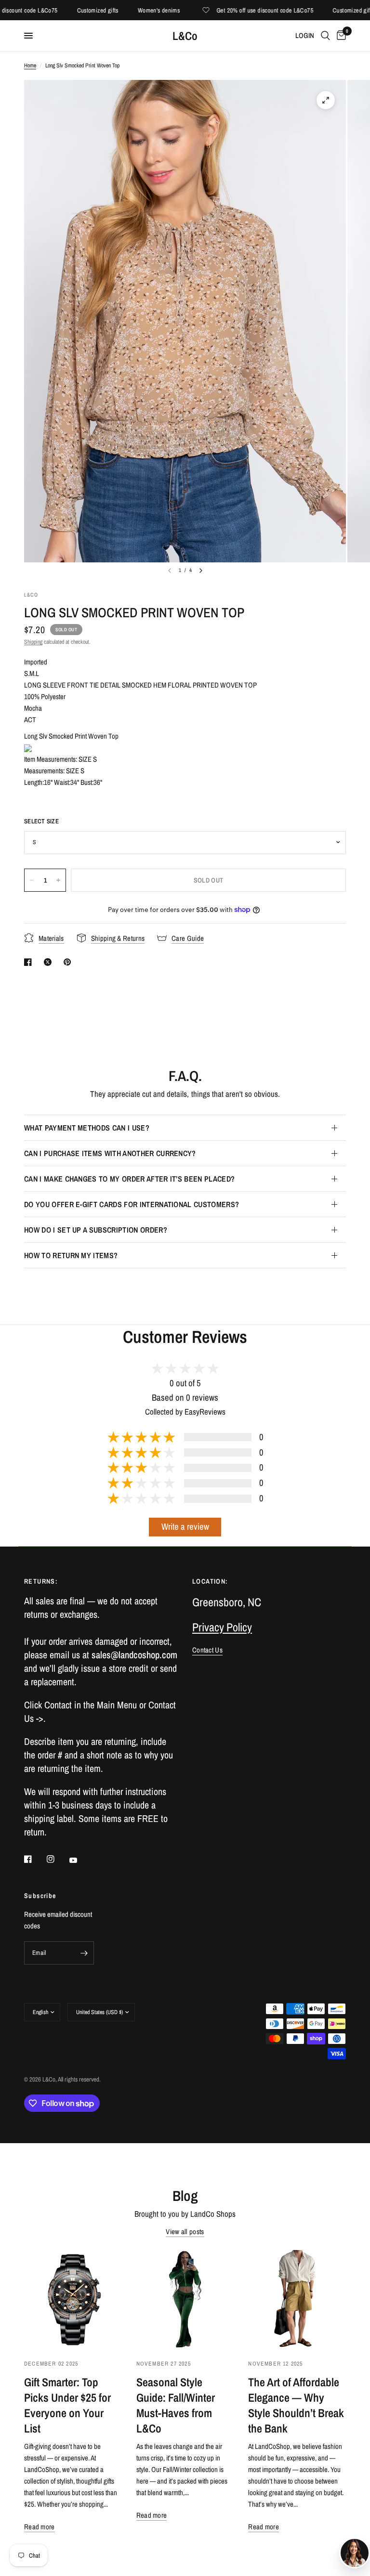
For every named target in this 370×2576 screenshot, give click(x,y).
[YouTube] (80, 1860)
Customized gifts (77, 10)
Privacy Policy (222, 1627)
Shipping (33, 642)
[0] (340, 36)
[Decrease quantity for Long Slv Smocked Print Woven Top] (32, 880)
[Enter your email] (84, 1953)
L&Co (185, 36)
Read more (40, 2527)
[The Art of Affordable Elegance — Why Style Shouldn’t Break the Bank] (297, 2299)
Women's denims (138, 10)
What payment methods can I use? (87, 1128)
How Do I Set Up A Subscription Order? (96, 1230)
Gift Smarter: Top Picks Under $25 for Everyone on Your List (67, 2405)
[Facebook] (35, 1859)
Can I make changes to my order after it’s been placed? (129, 1179)
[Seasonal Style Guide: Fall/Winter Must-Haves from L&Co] (185, 2299)
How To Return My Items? (71, 1255)
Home (30, 65)
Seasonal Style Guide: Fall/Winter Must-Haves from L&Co (176, 2405)
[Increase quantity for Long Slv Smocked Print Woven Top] (58, 880)
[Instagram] (57, 1859)
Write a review (185, 1527)
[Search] (325, 36)
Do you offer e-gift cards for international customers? (132, 1204)
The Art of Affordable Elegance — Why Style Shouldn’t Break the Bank (296, 2405)
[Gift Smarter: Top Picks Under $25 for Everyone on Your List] (73, 2299)
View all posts (185, 2231)
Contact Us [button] (207, 1650)
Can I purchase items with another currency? (110, 1153)
